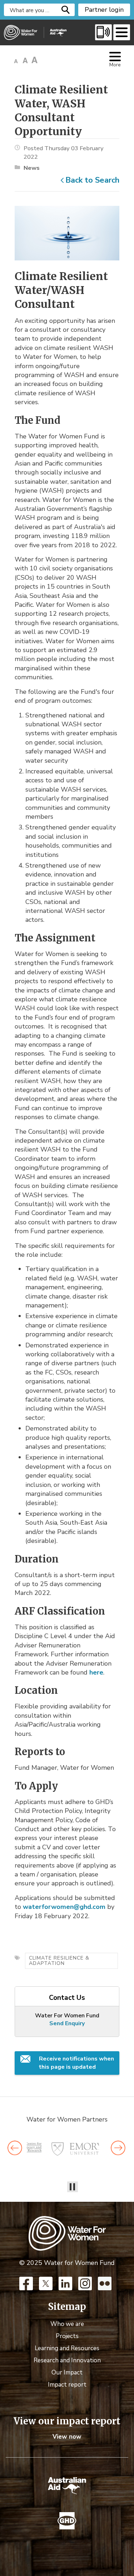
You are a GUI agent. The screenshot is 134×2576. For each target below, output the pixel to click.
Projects (67, 2336)
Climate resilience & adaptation (59, 1960)
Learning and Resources (67, 2348)
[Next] (118, 2148)
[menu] (122, 32)
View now (67, 2437)
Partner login (104, 10)
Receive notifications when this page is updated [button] (76, 2063)
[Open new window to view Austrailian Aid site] (67, 2486)
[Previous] (15, 2148)
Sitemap (67, 2307)
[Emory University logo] (77, 2149)
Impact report (67, 2385)
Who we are (67, 2324)
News (32, 168)
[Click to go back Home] (67, 2233)
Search (66, 10)
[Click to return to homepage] (35, 32)
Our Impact (67, 2372)
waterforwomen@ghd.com (64, 1907)
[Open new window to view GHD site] (67, 2521)
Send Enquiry (67, 2023)
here (96, 1672)
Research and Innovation (67, 2360)
